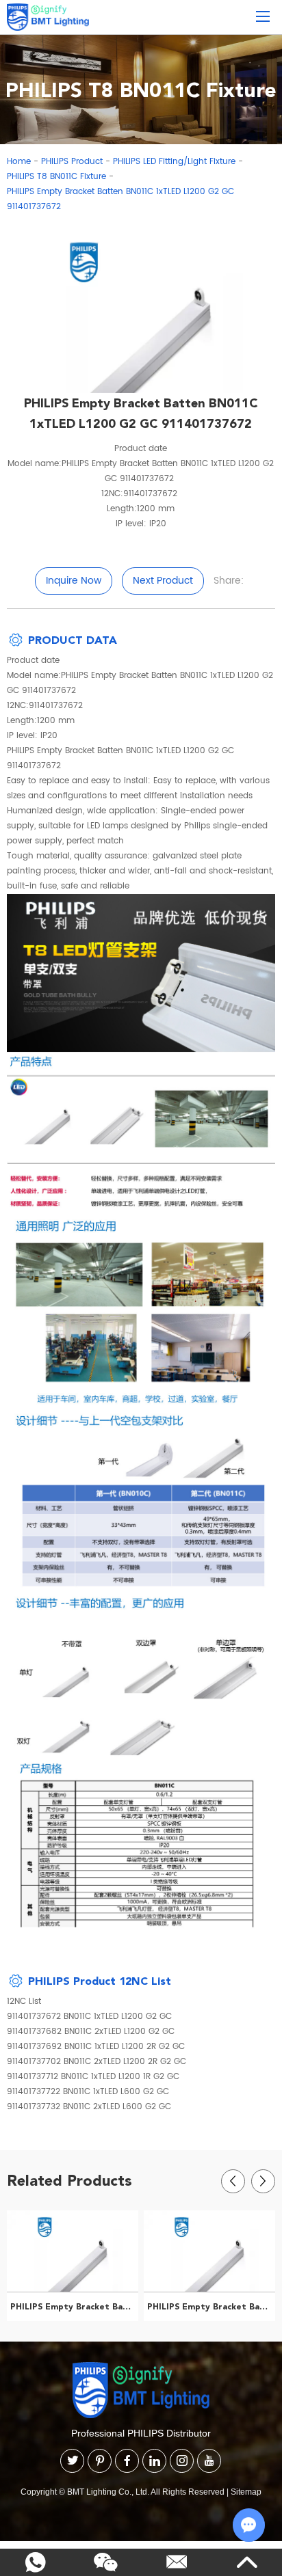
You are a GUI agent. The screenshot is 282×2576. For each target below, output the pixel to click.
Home (19, 162)
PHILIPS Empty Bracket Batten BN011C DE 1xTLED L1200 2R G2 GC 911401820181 (211, 2307)
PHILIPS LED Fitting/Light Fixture (174, 162)
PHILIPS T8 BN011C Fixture (56, 177)
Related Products (69, 2180)
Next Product (163, 581)
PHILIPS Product (72, 162)
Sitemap (246, 2492)
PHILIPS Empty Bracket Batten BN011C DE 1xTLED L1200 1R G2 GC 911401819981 (74, 2307)
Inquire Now (74, 581)
